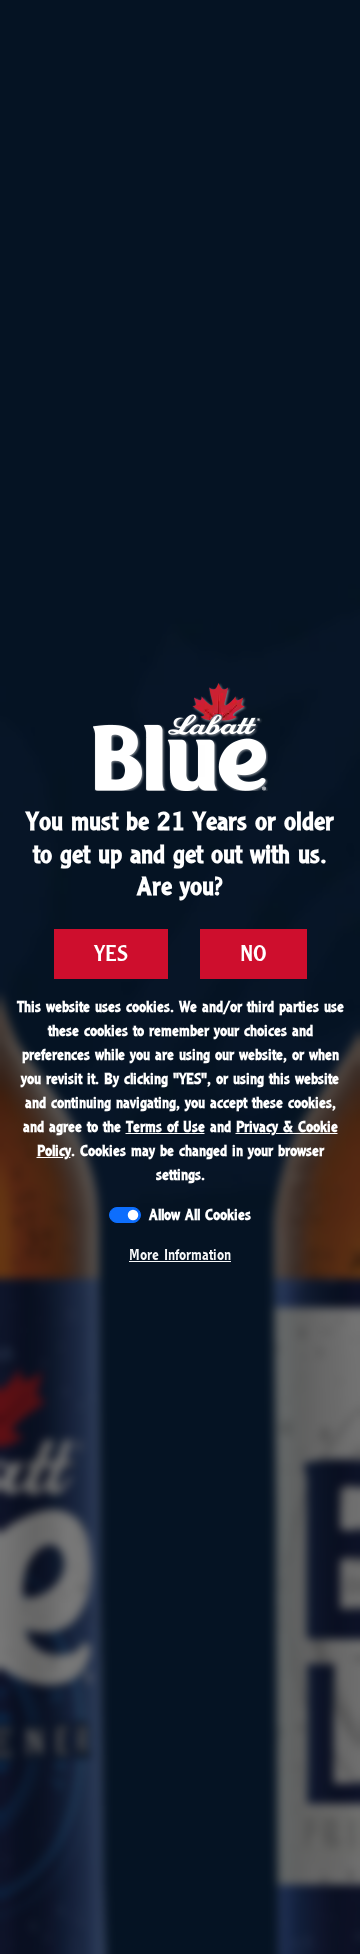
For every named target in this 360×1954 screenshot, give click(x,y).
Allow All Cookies (200, 1215)
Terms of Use (165, 1127)
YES (111, 954)
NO (253, 954)
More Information (180, 1255)
